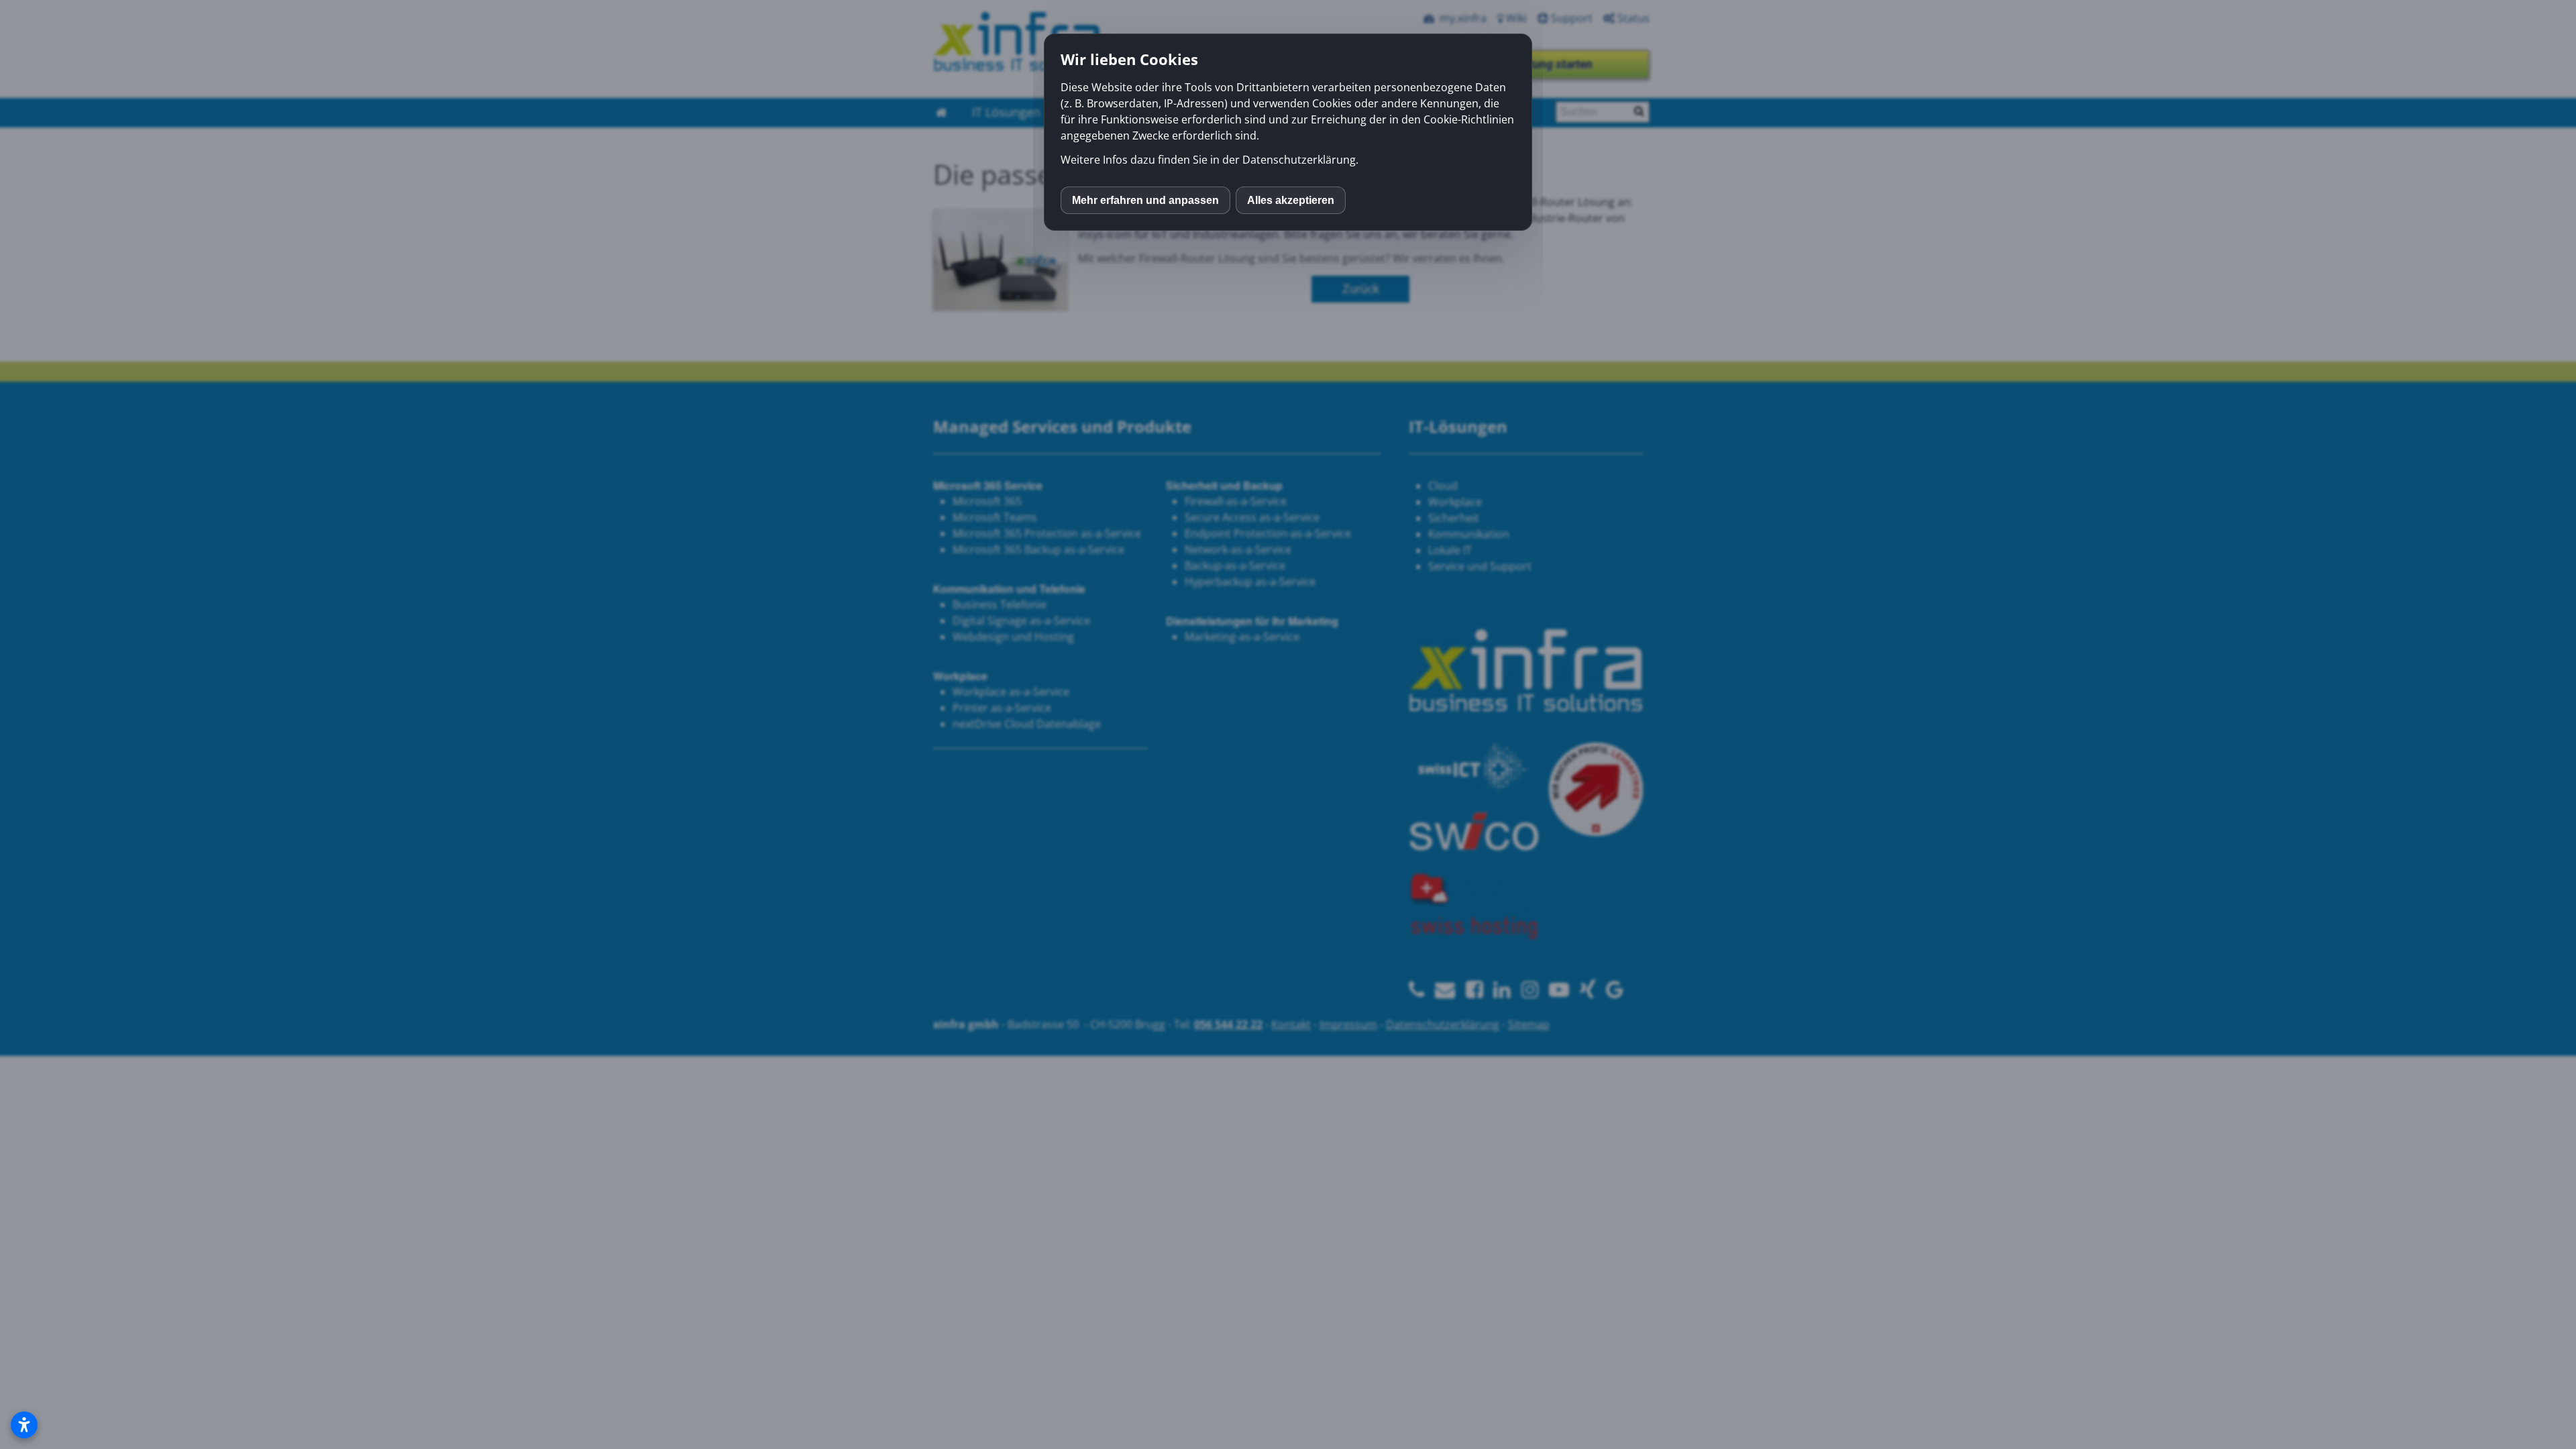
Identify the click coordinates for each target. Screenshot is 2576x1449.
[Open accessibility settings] (24, 1425)
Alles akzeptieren (1291, 200)
